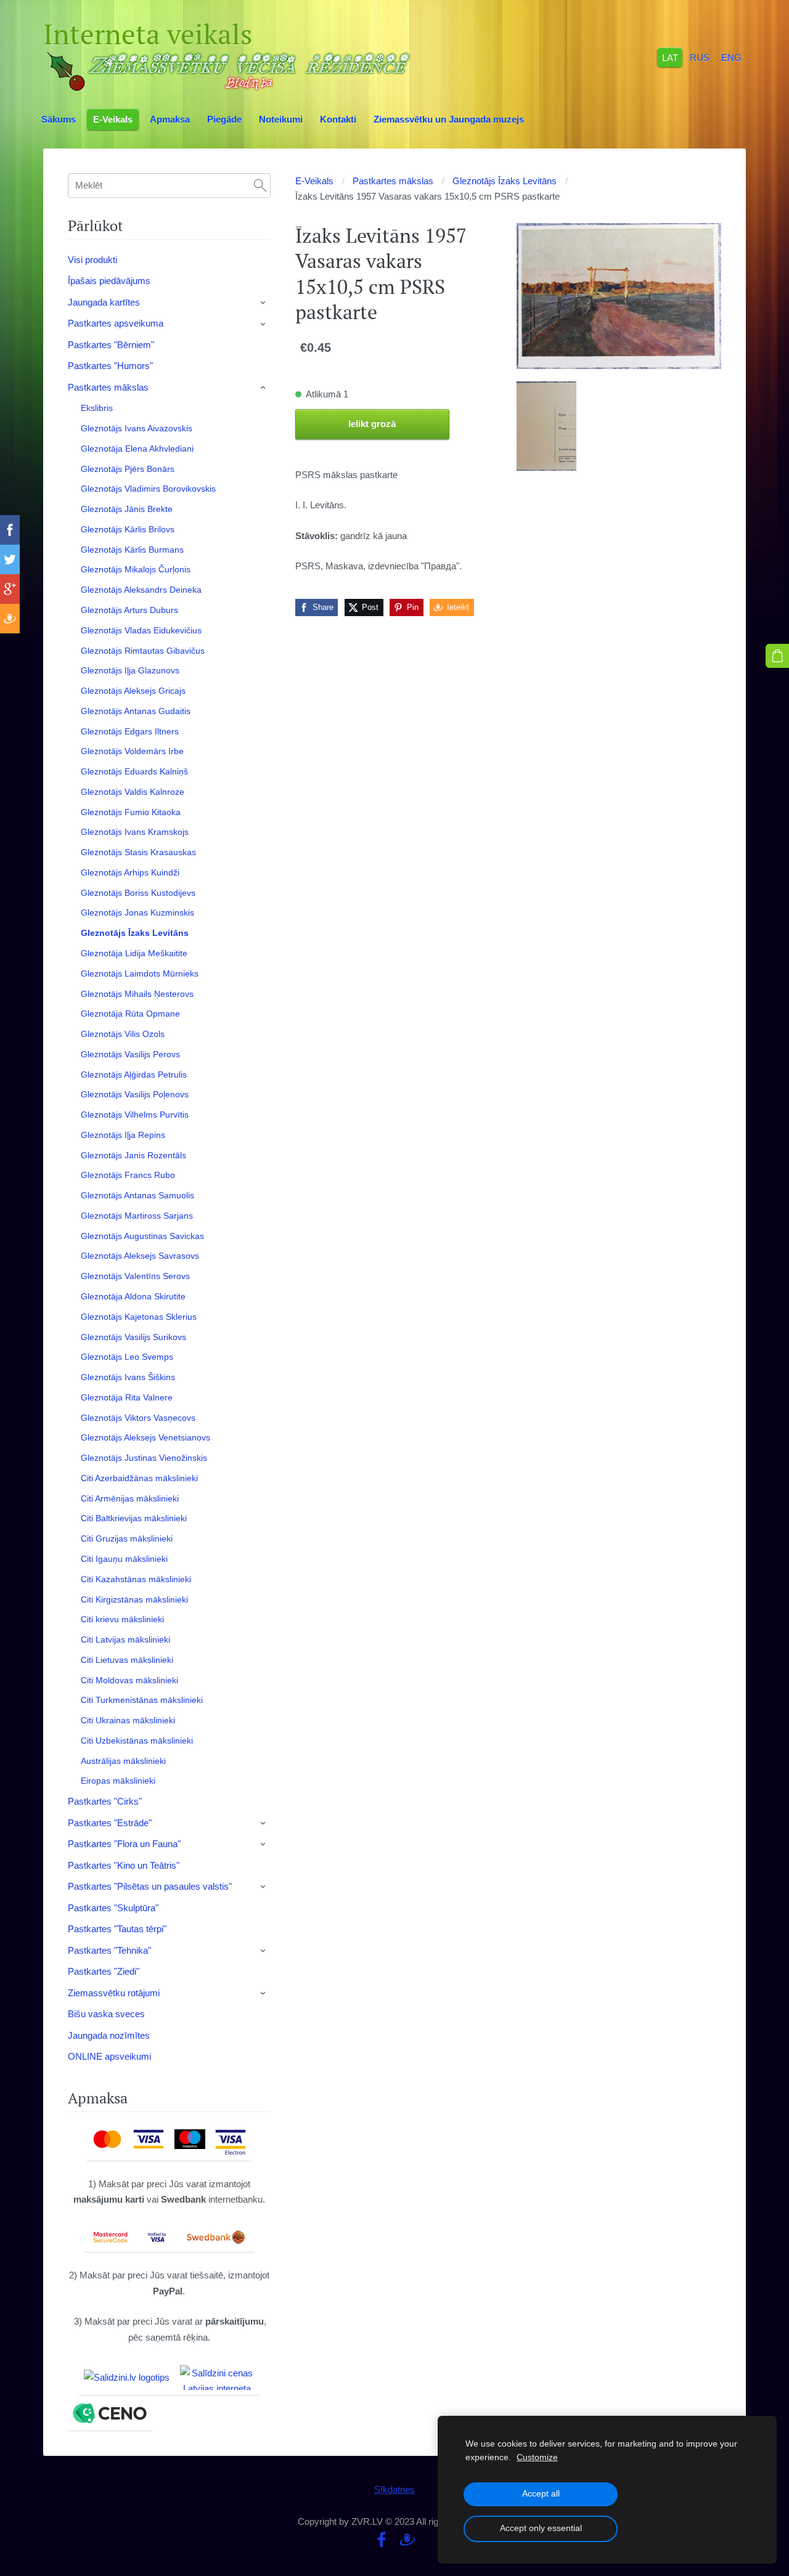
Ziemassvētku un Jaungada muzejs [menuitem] (449, 119)
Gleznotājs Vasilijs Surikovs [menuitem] (133, 1337)
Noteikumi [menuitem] (281, 119)
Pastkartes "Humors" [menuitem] (110, 366)
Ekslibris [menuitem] (97, 408)
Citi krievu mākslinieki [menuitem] (122, 1619)
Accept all (541, 2494)
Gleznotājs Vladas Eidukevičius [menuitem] (141, 630)
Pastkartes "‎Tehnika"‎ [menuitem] (109, 1950)
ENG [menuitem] (731, 57)
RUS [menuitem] (700, 57)
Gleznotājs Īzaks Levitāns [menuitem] (135, 933)
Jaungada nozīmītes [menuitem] (109, 2035)
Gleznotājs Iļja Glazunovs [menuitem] (130, 670)
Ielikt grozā (372, 424)
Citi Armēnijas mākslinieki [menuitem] (130, 1498)
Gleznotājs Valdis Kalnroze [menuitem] (133, 792)
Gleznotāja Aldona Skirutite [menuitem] (133, 1296)
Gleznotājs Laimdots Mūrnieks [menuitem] (140, 973)
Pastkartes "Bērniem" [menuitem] (111, 345)
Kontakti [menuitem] (338, 119)
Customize (537, 2457)
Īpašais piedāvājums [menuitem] (109, 281)
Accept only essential (541, 2528)
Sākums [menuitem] (59, 119)
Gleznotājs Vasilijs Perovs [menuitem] (130, 1054)
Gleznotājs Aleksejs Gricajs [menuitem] (133, 691)
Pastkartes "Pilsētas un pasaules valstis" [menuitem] (150, 1886)
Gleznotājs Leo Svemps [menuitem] (127, 1357)
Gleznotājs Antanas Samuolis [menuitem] (137, 1195)
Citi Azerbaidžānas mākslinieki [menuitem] (139, 1478)
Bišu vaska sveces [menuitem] (106, 2014)
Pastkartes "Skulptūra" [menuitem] (113, 1908)
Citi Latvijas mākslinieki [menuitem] (125, 1639)
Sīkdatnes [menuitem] (394, 2489)
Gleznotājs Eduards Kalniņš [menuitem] (134, 771)
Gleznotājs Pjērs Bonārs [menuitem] (128, 469)
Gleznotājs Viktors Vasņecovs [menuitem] (138, 1418)
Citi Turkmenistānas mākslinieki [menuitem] (142, 1700)
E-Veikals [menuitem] (113, 119)
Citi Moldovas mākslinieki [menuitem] (129, 1680)
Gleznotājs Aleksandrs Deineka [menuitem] (141, 590)
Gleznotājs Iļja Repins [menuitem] (123, 1135)
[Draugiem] (407, 2540)
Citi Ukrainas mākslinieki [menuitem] (128, 1720)
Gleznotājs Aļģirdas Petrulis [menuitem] (134, 1075)
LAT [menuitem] (670, 57)
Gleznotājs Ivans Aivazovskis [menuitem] (137, 428)
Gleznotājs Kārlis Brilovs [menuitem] (128, 529)
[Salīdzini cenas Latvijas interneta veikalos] (217, 2378)
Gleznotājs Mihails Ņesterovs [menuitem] (137, 994)
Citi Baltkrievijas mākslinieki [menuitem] (134, 1518)
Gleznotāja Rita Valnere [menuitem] (127, 1397)
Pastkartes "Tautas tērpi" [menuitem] (117, 1929)
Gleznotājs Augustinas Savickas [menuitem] (142, 1236)
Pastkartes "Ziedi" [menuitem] (104, 1971)
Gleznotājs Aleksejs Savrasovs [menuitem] (140, 1256)
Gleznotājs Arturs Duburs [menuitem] (129, 610)
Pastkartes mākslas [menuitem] (108, 387)
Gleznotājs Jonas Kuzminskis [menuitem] (137, 912)
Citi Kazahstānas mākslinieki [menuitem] (136, 1579)
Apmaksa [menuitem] (170, 119)
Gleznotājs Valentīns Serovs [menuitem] (135, 1276)
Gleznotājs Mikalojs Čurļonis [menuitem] (136, 569)
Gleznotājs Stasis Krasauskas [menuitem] (138, 852)
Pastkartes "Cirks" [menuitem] (105, 1801)
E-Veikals (314, 181)
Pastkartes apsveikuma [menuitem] (116, 323)
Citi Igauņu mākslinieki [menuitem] (124, 1559)
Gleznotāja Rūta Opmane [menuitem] (130, 1014)
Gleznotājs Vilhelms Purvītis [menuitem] (135, 1115)
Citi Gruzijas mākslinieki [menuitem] (127, 1538)
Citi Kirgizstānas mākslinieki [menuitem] (134, 1599)
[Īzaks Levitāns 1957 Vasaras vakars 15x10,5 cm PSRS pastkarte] (546, 426)
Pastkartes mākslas (393, 181)
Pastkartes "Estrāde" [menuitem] (110, 1823)
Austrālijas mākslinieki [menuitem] (123, 1761)
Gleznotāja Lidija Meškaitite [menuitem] (134, 953)
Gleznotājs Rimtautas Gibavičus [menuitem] (143, 651)
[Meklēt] (260, 185)
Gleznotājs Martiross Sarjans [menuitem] (137, 1216)
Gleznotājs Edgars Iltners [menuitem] (130, 731)
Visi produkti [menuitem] (92, 260)
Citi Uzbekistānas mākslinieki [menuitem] (137, 1741)
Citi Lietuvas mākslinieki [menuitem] (127, 1660)
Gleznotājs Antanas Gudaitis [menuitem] (136, 711)
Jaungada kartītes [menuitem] (104, 302)
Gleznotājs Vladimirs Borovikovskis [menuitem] (148, 489)
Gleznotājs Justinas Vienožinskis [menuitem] (144, 1458)
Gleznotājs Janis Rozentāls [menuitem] (133, 1155)
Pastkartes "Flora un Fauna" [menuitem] (124, 1844)
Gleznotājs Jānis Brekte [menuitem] (127, 509)
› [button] (264, 303)
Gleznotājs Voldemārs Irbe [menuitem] (132, 751)
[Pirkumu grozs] (777, 656)
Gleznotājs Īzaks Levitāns (505, 181)
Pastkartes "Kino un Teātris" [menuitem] (124, 1865)
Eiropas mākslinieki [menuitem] (118, 1781)
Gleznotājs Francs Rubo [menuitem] (128, 1175)
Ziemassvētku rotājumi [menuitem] (114, 1993)
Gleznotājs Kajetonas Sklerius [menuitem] (139, 1317)
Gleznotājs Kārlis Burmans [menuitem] (132, 550)
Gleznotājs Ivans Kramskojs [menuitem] (135, 832)
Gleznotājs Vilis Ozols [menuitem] (123, 1034)
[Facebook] (382, 2540)
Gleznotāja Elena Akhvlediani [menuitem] (137, 449)
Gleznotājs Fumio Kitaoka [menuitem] (131, 812)
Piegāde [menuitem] (224, 119)
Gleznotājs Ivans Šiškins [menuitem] (128, 1377)
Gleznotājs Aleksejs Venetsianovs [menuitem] (145, 1437)
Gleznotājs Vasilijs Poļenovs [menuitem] (135, 1094)
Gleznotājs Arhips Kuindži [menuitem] (130, 872)
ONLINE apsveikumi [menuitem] (109, 2056)
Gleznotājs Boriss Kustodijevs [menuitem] (138, 893)
